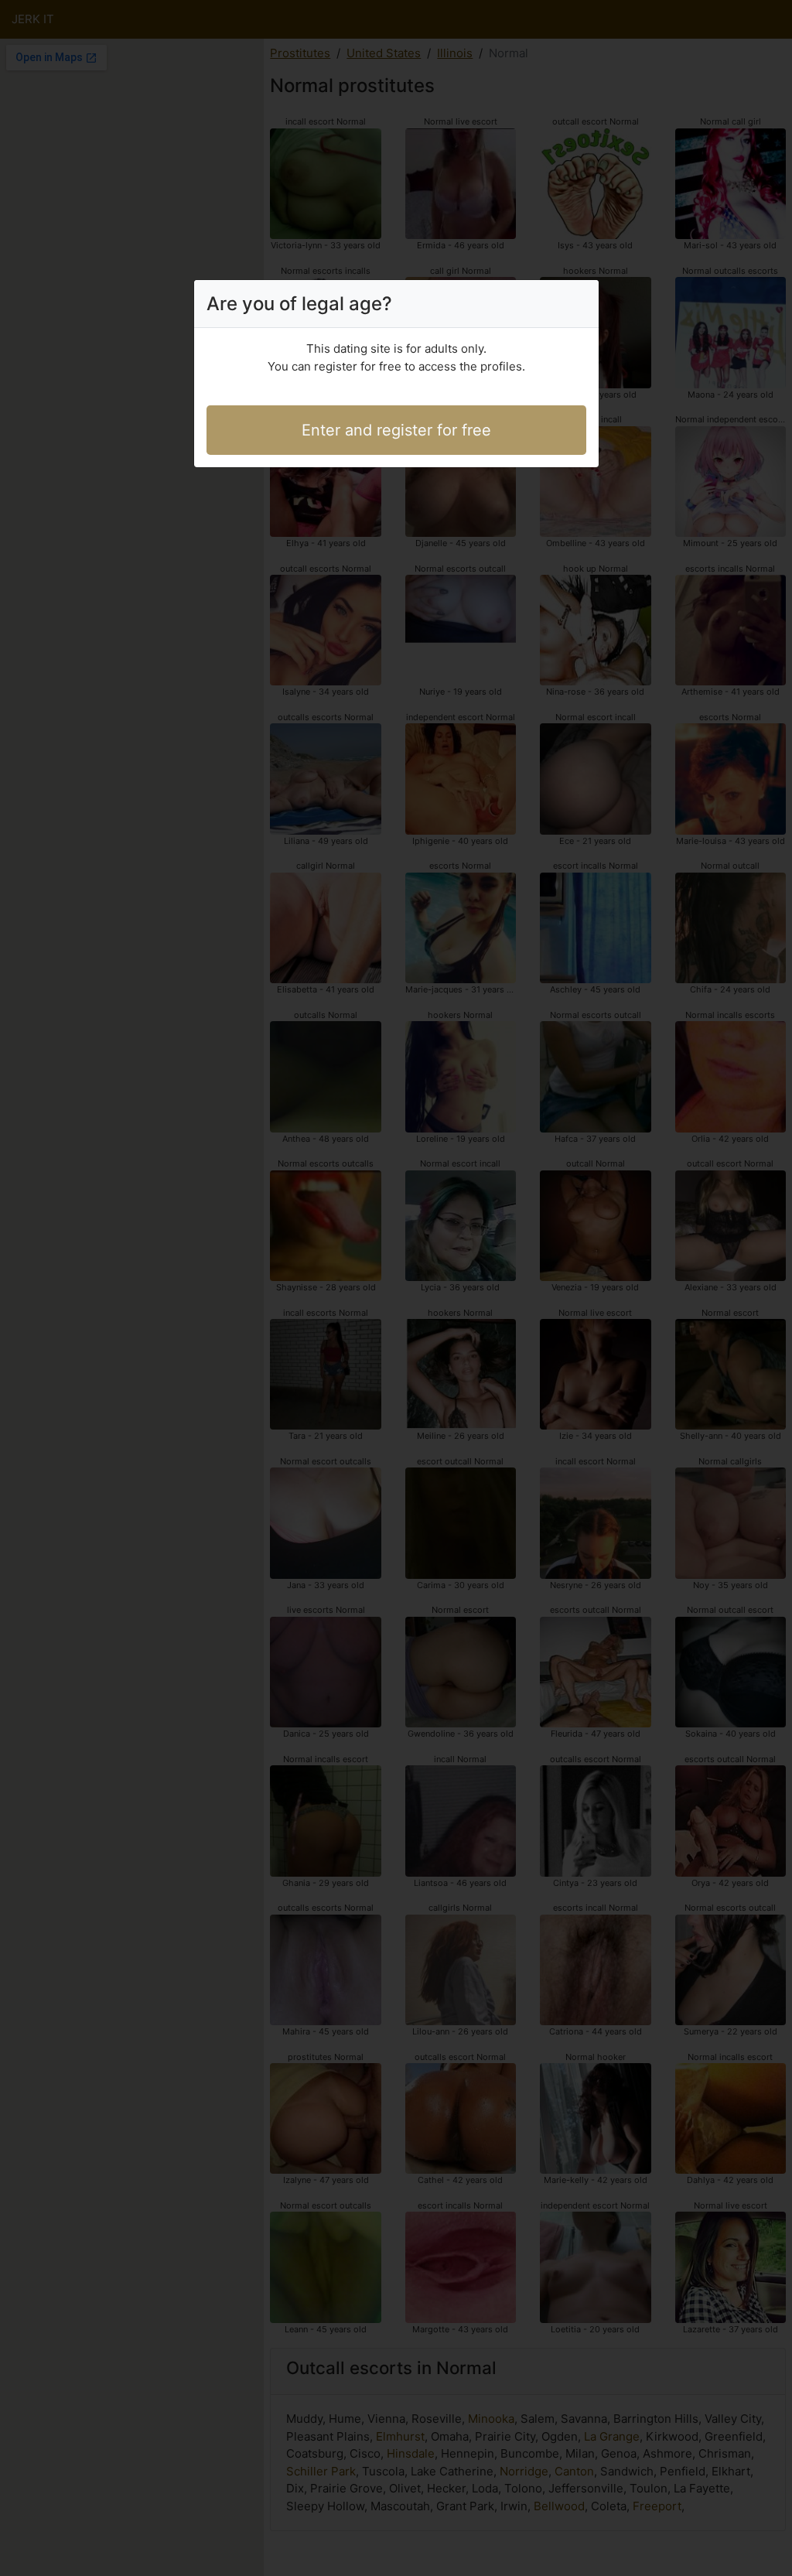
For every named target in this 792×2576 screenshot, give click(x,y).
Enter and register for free (396, 430)
